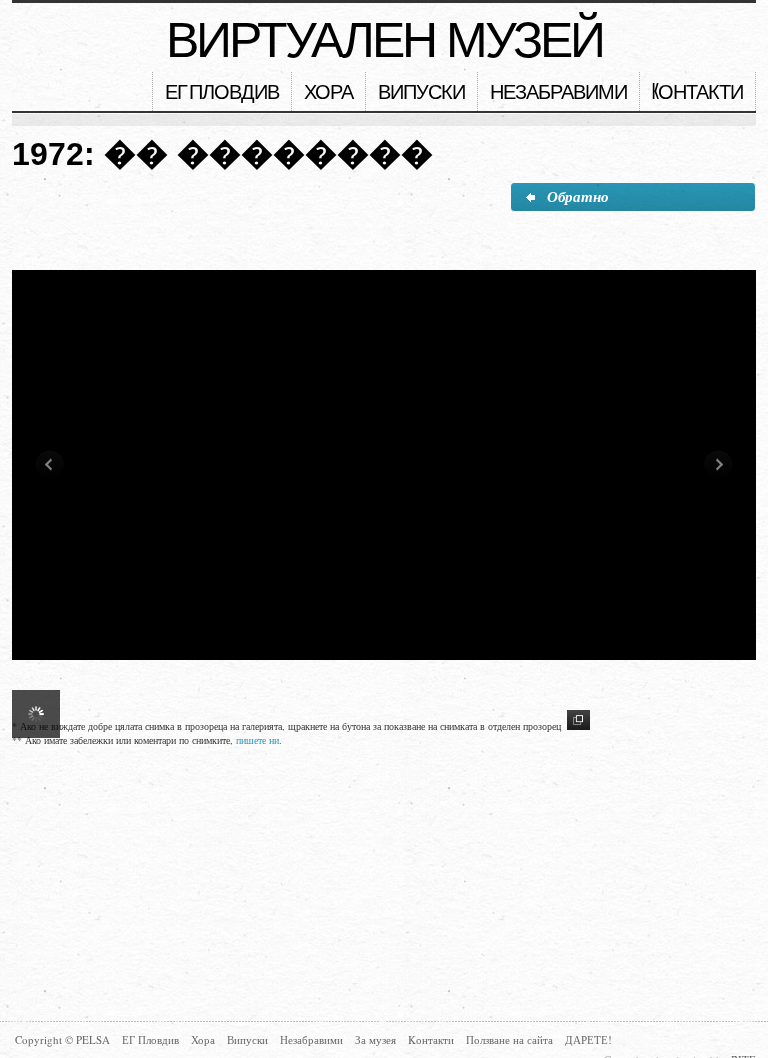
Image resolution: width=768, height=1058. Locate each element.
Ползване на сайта (509, 1039)
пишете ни (257, 740)
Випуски (421, 93)
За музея (375, 1039)
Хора (328, 93)
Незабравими (558, 93)
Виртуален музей (384, 40)
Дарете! (588, 1039)
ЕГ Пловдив (222, 93)
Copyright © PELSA (62, 1039)
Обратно (578, 196)
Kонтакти (697, 93)
